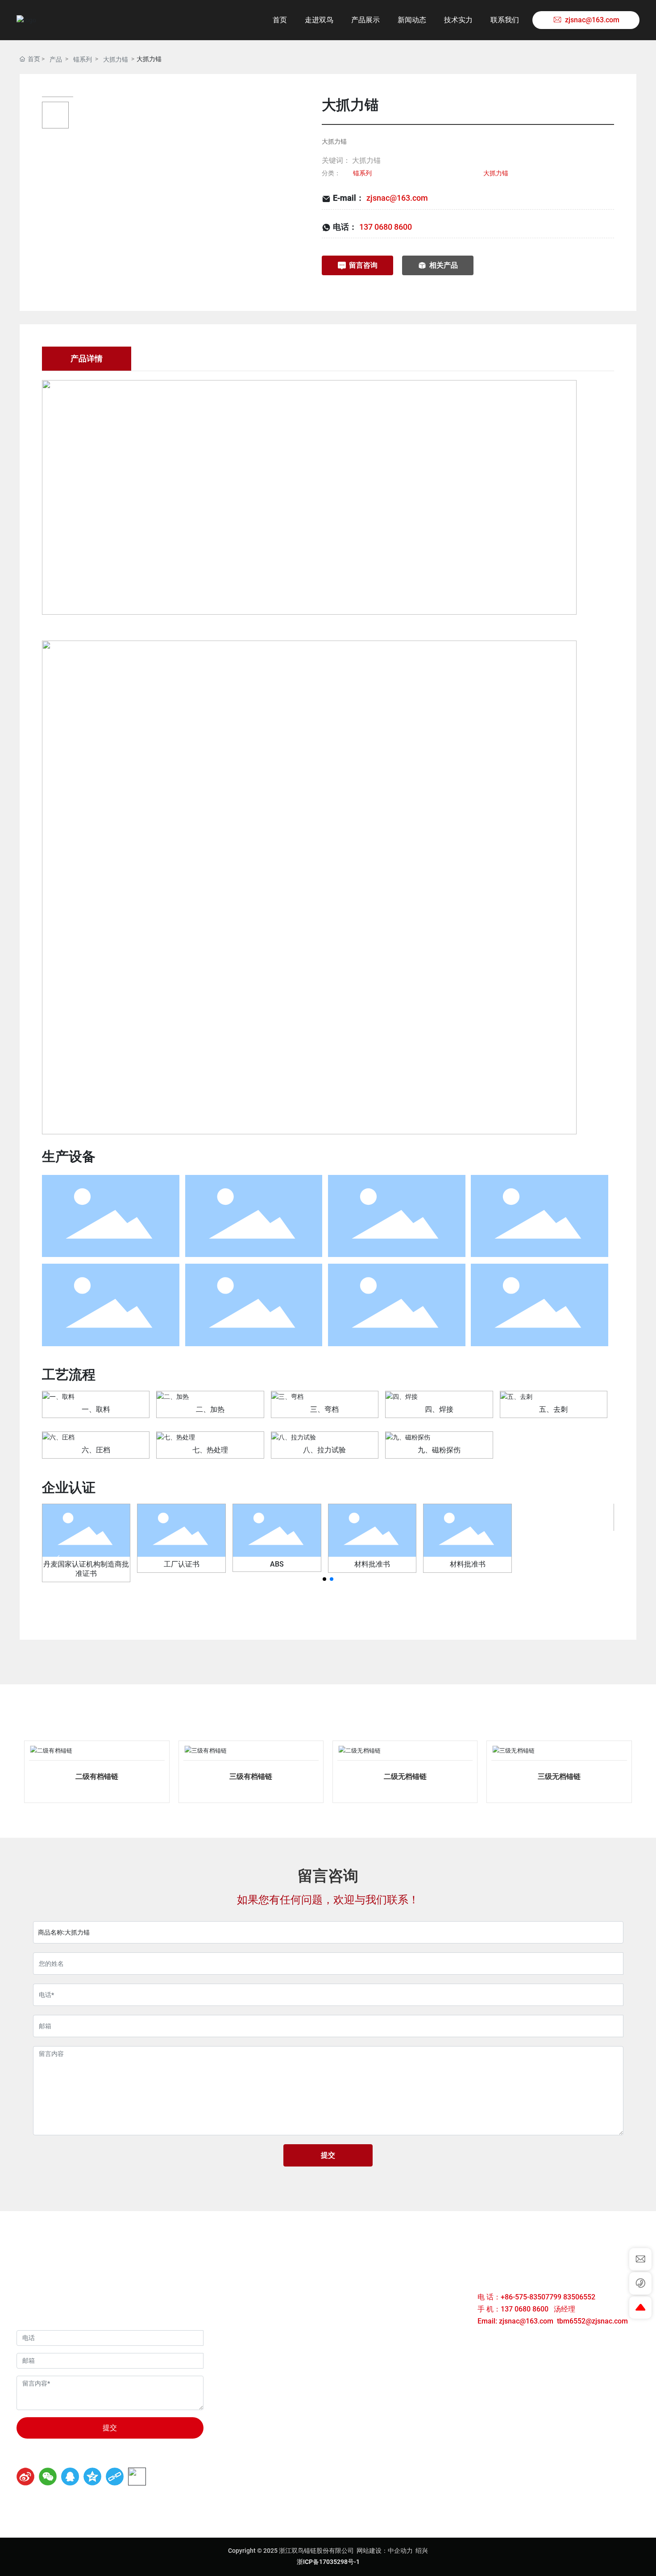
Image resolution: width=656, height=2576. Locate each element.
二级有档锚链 (97, 1776)
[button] (324, 1579)
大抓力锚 (116, 59)
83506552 (580, 2297)
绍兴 (422, 2551)
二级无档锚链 (405, 1776)
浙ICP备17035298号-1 (328, 2562)
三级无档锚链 (559, 1776)
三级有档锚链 (251, 1776)
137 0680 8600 (386, 227)
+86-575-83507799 (531, 2297)
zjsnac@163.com (397, 198)
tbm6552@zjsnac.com (592, 2321)
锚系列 (83, 59)
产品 (56, 59)
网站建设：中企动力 (385, 2551)
